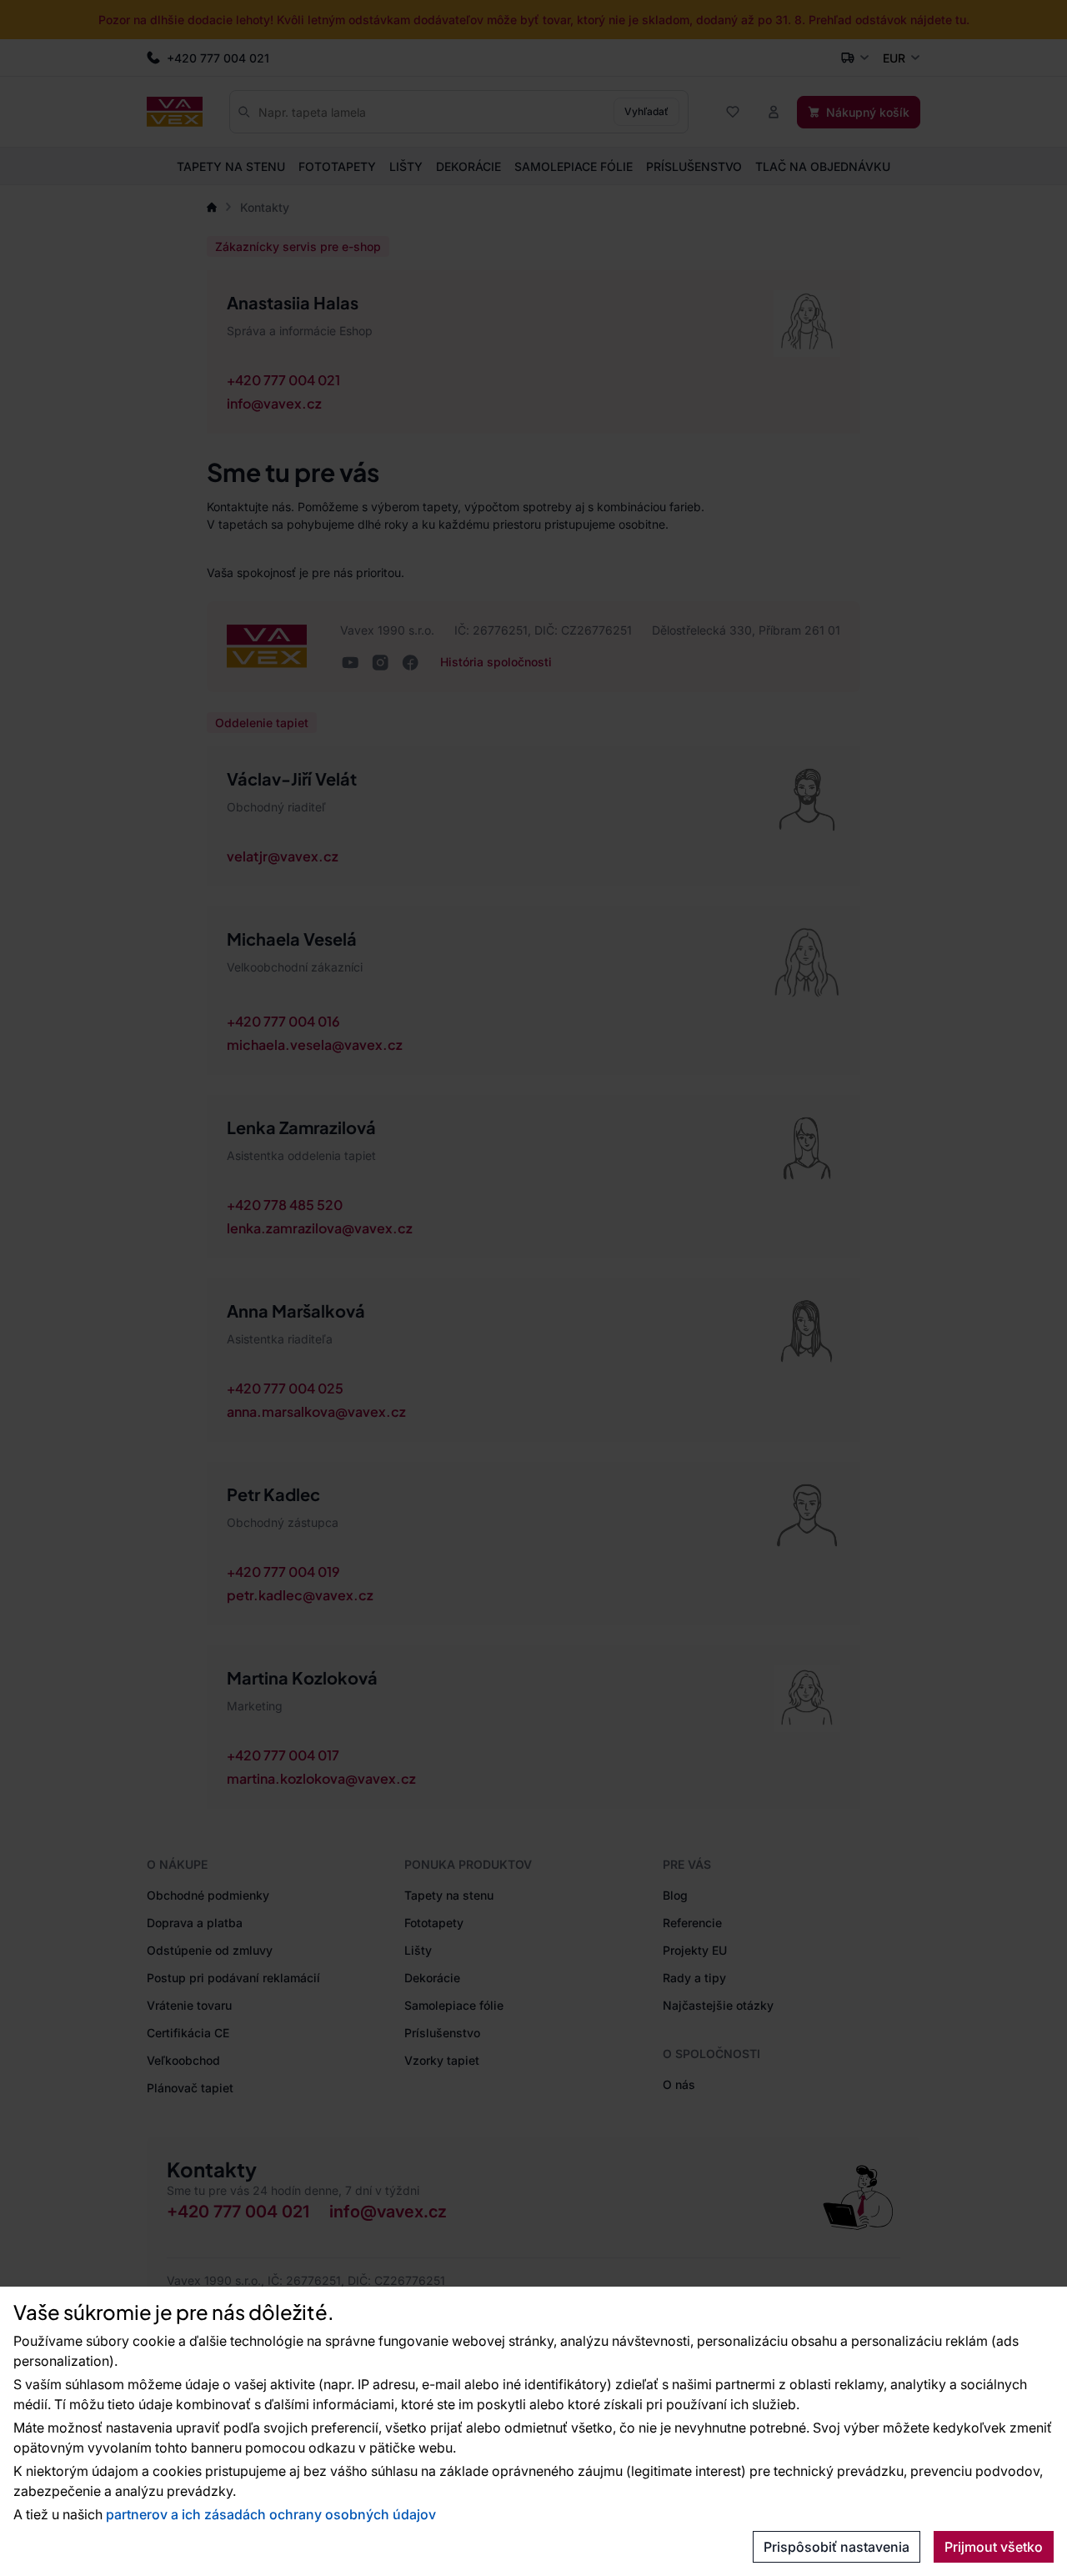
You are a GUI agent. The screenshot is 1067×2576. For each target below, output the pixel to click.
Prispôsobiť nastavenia (837, 2547)
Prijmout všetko (994, 2547)
